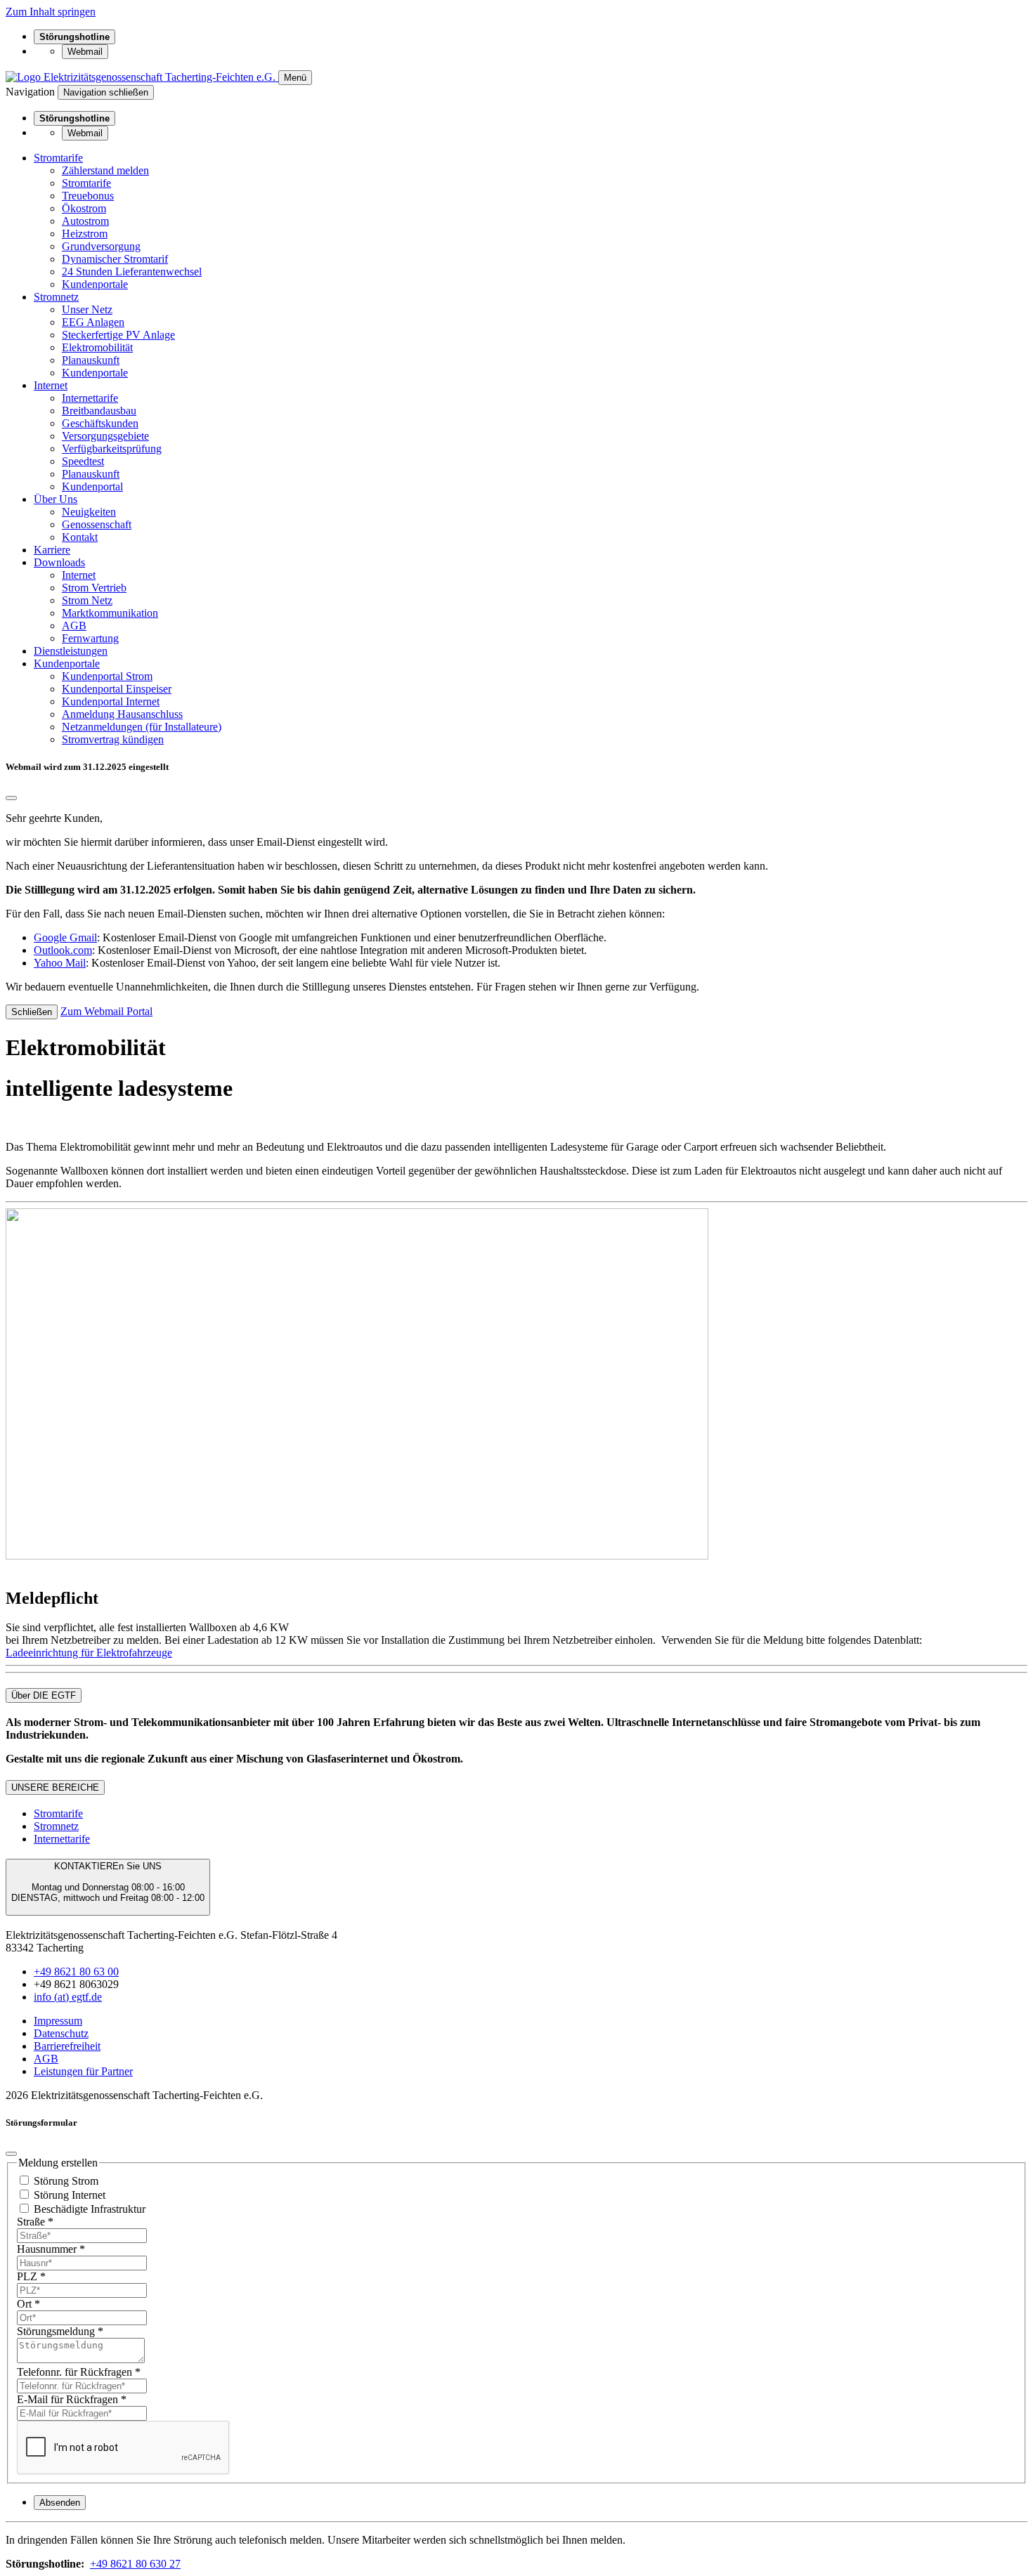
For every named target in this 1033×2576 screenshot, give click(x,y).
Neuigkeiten (89, 512)
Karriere (52, 550)
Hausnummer (51, 2249)
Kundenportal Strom (107, 676)
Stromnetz (56, 297)
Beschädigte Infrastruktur (90, 2209)
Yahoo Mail (60, 963)
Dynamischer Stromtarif (115, 259)
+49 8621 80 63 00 (76, 1972)
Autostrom (85, 221)
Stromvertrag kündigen (113, 739)
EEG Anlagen (93, 322)
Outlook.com (63, 950)
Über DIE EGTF (44, 1695)
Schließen (32, 1012)
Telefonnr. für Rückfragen (79, 2372)
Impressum (58, 2021)
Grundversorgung (101, 246)
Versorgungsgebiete (105, 436)
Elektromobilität (97, 347)
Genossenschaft (97, 524)
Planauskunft (91, 360)
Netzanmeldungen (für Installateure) (142, 727)
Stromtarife (58, 158)
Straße (35, 2222)
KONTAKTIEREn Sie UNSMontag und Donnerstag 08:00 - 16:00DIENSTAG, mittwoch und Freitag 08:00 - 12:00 (108, 1882)
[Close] (11, 798)
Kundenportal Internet (111, 701)
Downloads (59, 562)
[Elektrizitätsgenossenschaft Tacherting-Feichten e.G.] (142, 77)
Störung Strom (66, 2181)
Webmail (85, 52)
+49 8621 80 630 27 (135, 2564)
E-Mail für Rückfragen (72, 2399)
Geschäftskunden (100, 423)
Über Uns (56, 499)
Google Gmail (65, 937)
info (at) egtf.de (68, 1997)
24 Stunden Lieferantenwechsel (132, 272)
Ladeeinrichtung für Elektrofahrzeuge (89, 1653)
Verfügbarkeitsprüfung (112, 449)
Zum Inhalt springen (51, 12)
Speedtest (83, 461)
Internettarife (90, 398)
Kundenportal (92, 486)
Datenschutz (61, 2033)
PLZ (31, 2276)
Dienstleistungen (71, 651)
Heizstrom (85, 234)
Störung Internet (70, 2195)
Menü (295, 78)
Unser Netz (87, 309)
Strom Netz (87, 600)
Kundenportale (95, 284)
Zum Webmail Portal (106, 1011)
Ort (28, 2304)
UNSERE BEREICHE (55, 1787)
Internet (51, 385)
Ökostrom (84, 208)
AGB (74, 626)
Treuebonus (88, 196)
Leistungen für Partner (83, 2071)
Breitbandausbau (99, 411)
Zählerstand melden (105, 170)
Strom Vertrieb (94, 588)
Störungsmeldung (60, 2331)
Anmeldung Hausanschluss (122, 714)
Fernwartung (90, 638)
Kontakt (80, 537)
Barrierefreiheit (67, 2046)
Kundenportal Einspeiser (117, 689)
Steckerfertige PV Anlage (118, 335)
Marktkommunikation (110, 613)
